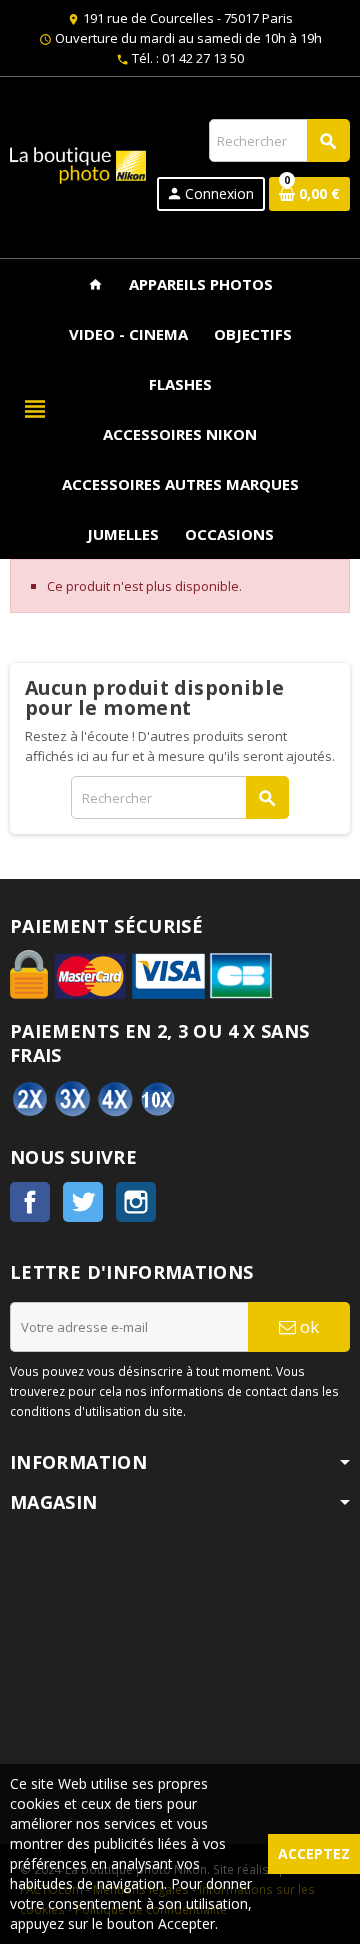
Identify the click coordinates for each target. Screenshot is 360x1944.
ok (307, 1326)
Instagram (136, 1202)
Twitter (83, 1202)
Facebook (30, 1202)
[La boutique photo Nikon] (78, 163)
